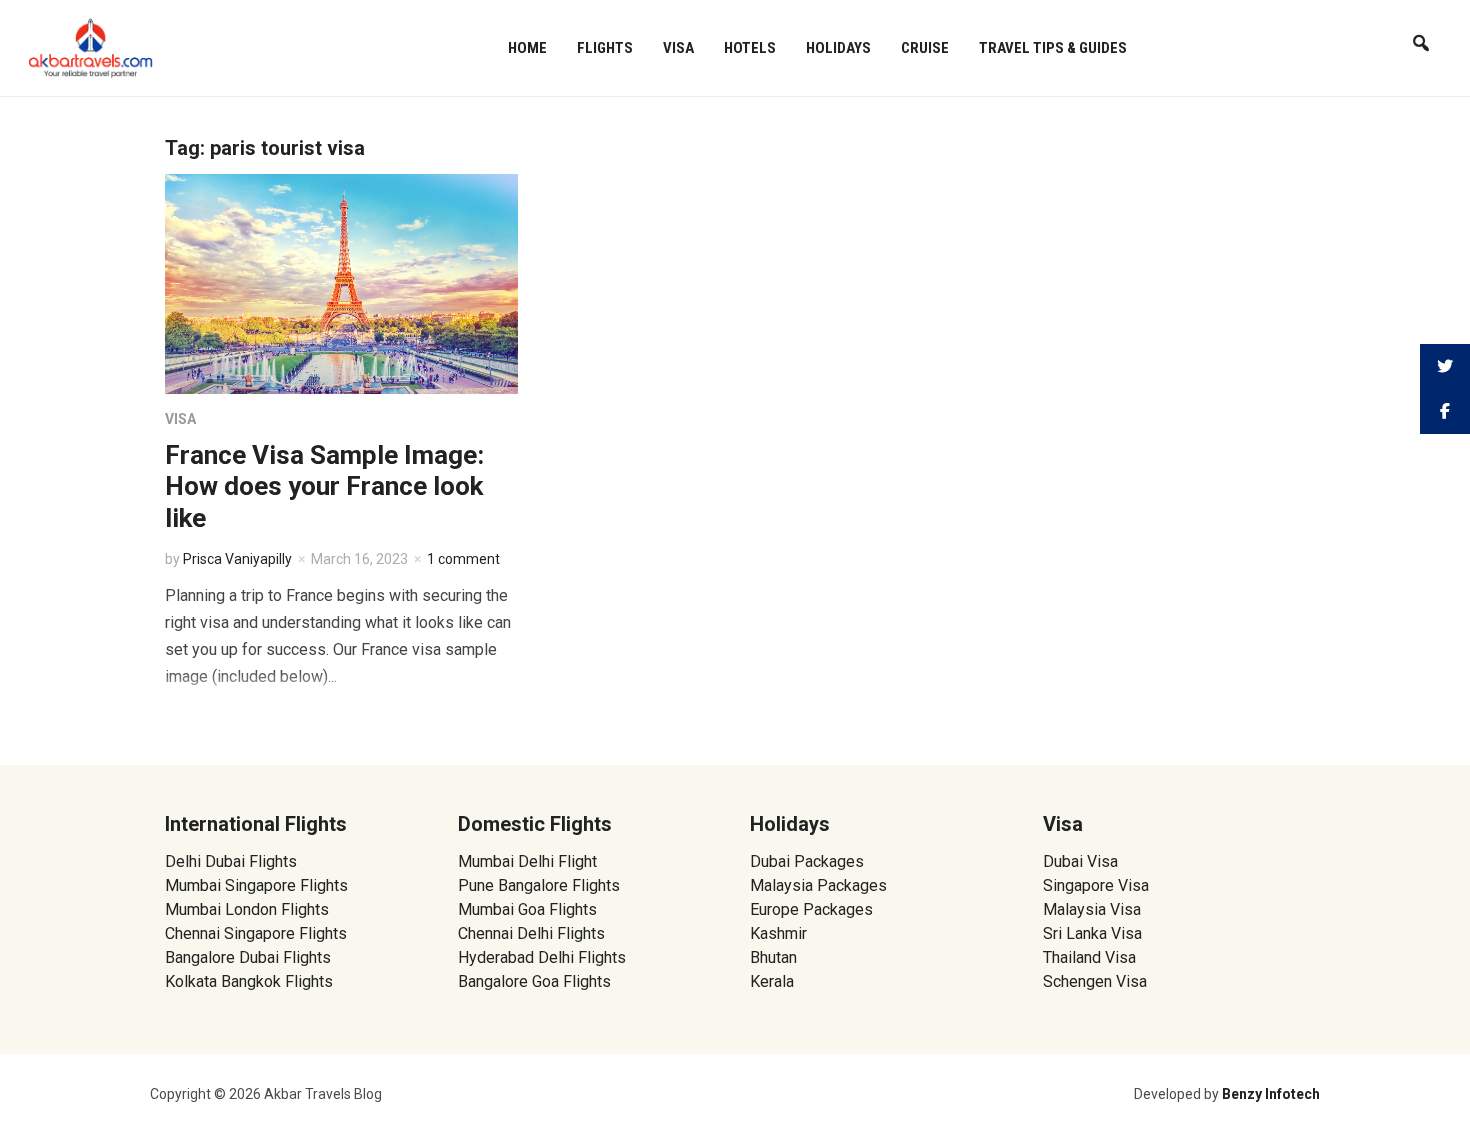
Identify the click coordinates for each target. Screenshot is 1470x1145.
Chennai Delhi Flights (531, 933)
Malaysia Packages (818, 885)
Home (527, 48)
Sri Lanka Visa (1094, 933)
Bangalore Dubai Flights (248, 957)
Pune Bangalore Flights (539, 885)
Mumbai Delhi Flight (527, 861)
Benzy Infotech (1271, 1094)
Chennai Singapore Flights (256, 933)
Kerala (772, 981)
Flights (605, 48)
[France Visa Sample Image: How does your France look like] (341, 282)
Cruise (925, 48)
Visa (678, 48)
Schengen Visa (1095, 981)
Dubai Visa (1080, 861)
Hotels (750, 48)
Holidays (838, 48)
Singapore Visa (1096, 885)
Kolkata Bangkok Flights (249, 981)
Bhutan (773, 957)
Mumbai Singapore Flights (256, 885)
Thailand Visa (1089, 957)
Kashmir (778, 933)
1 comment (463, 559)
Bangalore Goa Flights (534, 981)
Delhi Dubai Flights (231, 861)
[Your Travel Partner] (91, 46)
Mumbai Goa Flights (527, 909)
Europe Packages (811, 909)
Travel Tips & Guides (1053, 48)
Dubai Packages (807, 861)
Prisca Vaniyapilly (237, 559)
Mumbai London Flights (247, 909)
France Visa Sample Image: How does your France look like (324, 486)
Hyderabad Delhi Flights (542, 957)
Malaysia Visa (1092, 909)
